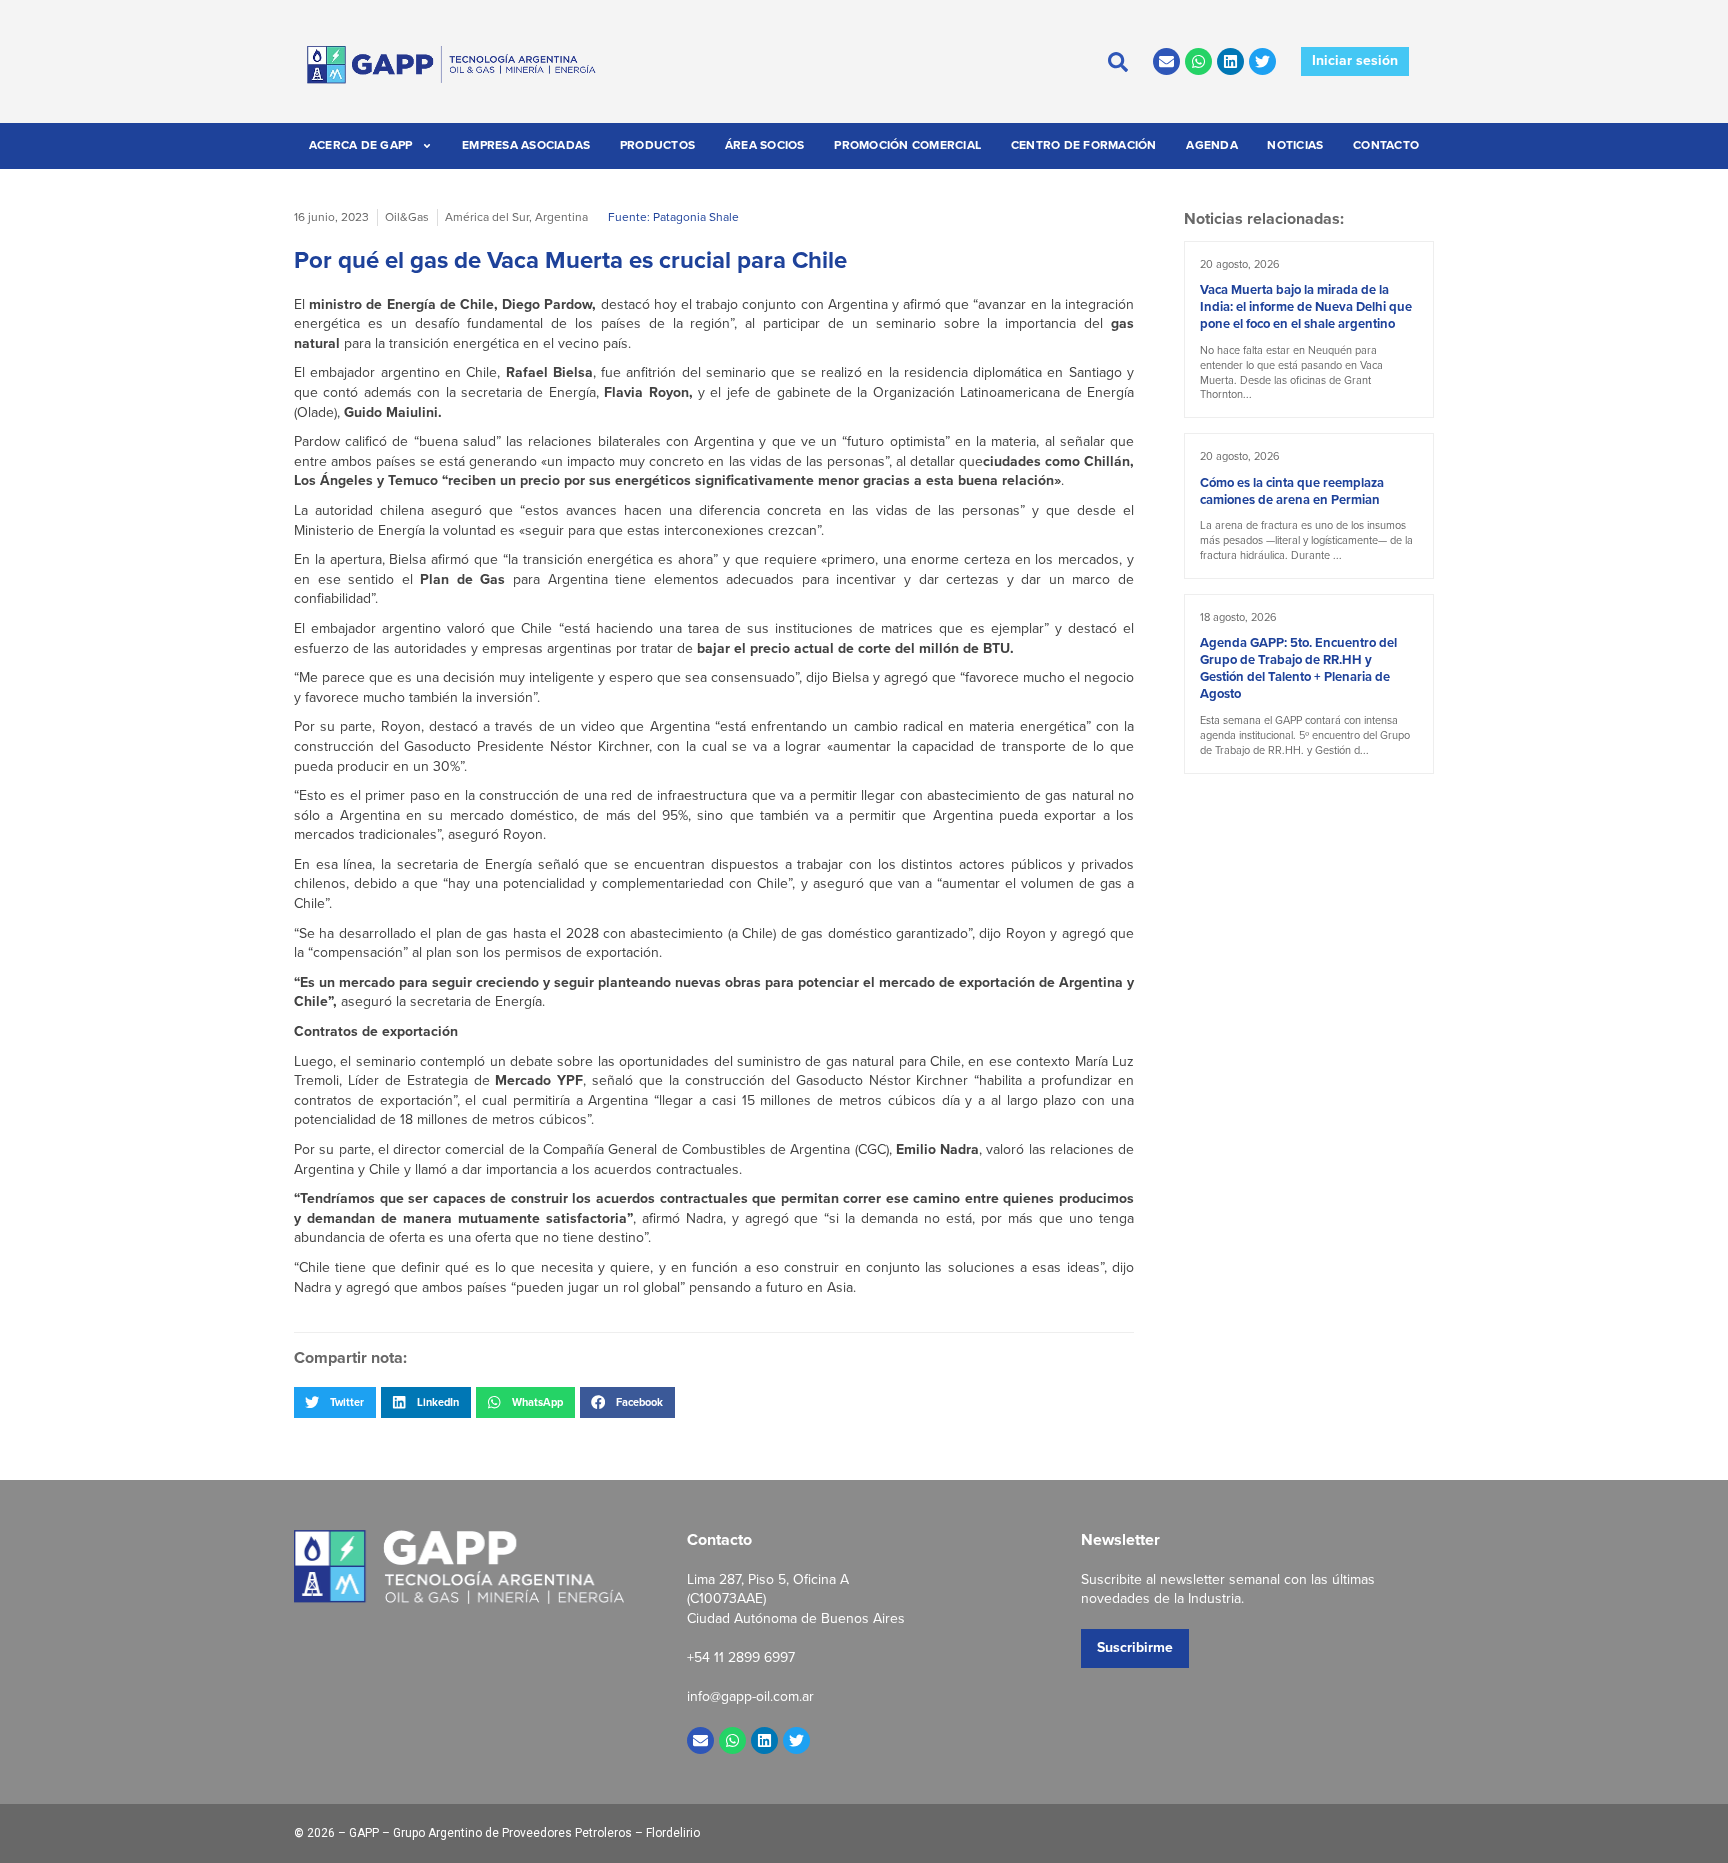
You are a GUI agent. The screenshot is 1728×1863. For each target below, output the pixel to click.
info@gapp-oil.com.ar (750, 1696)
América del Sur (487, 217)
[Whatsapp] (1198, 61)
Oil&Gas (407, 217)
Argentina (561, 217)
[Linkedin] (1230, 61)
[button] (335, 1402)
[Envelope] (1166, 61)
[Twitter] (1262, 61)
